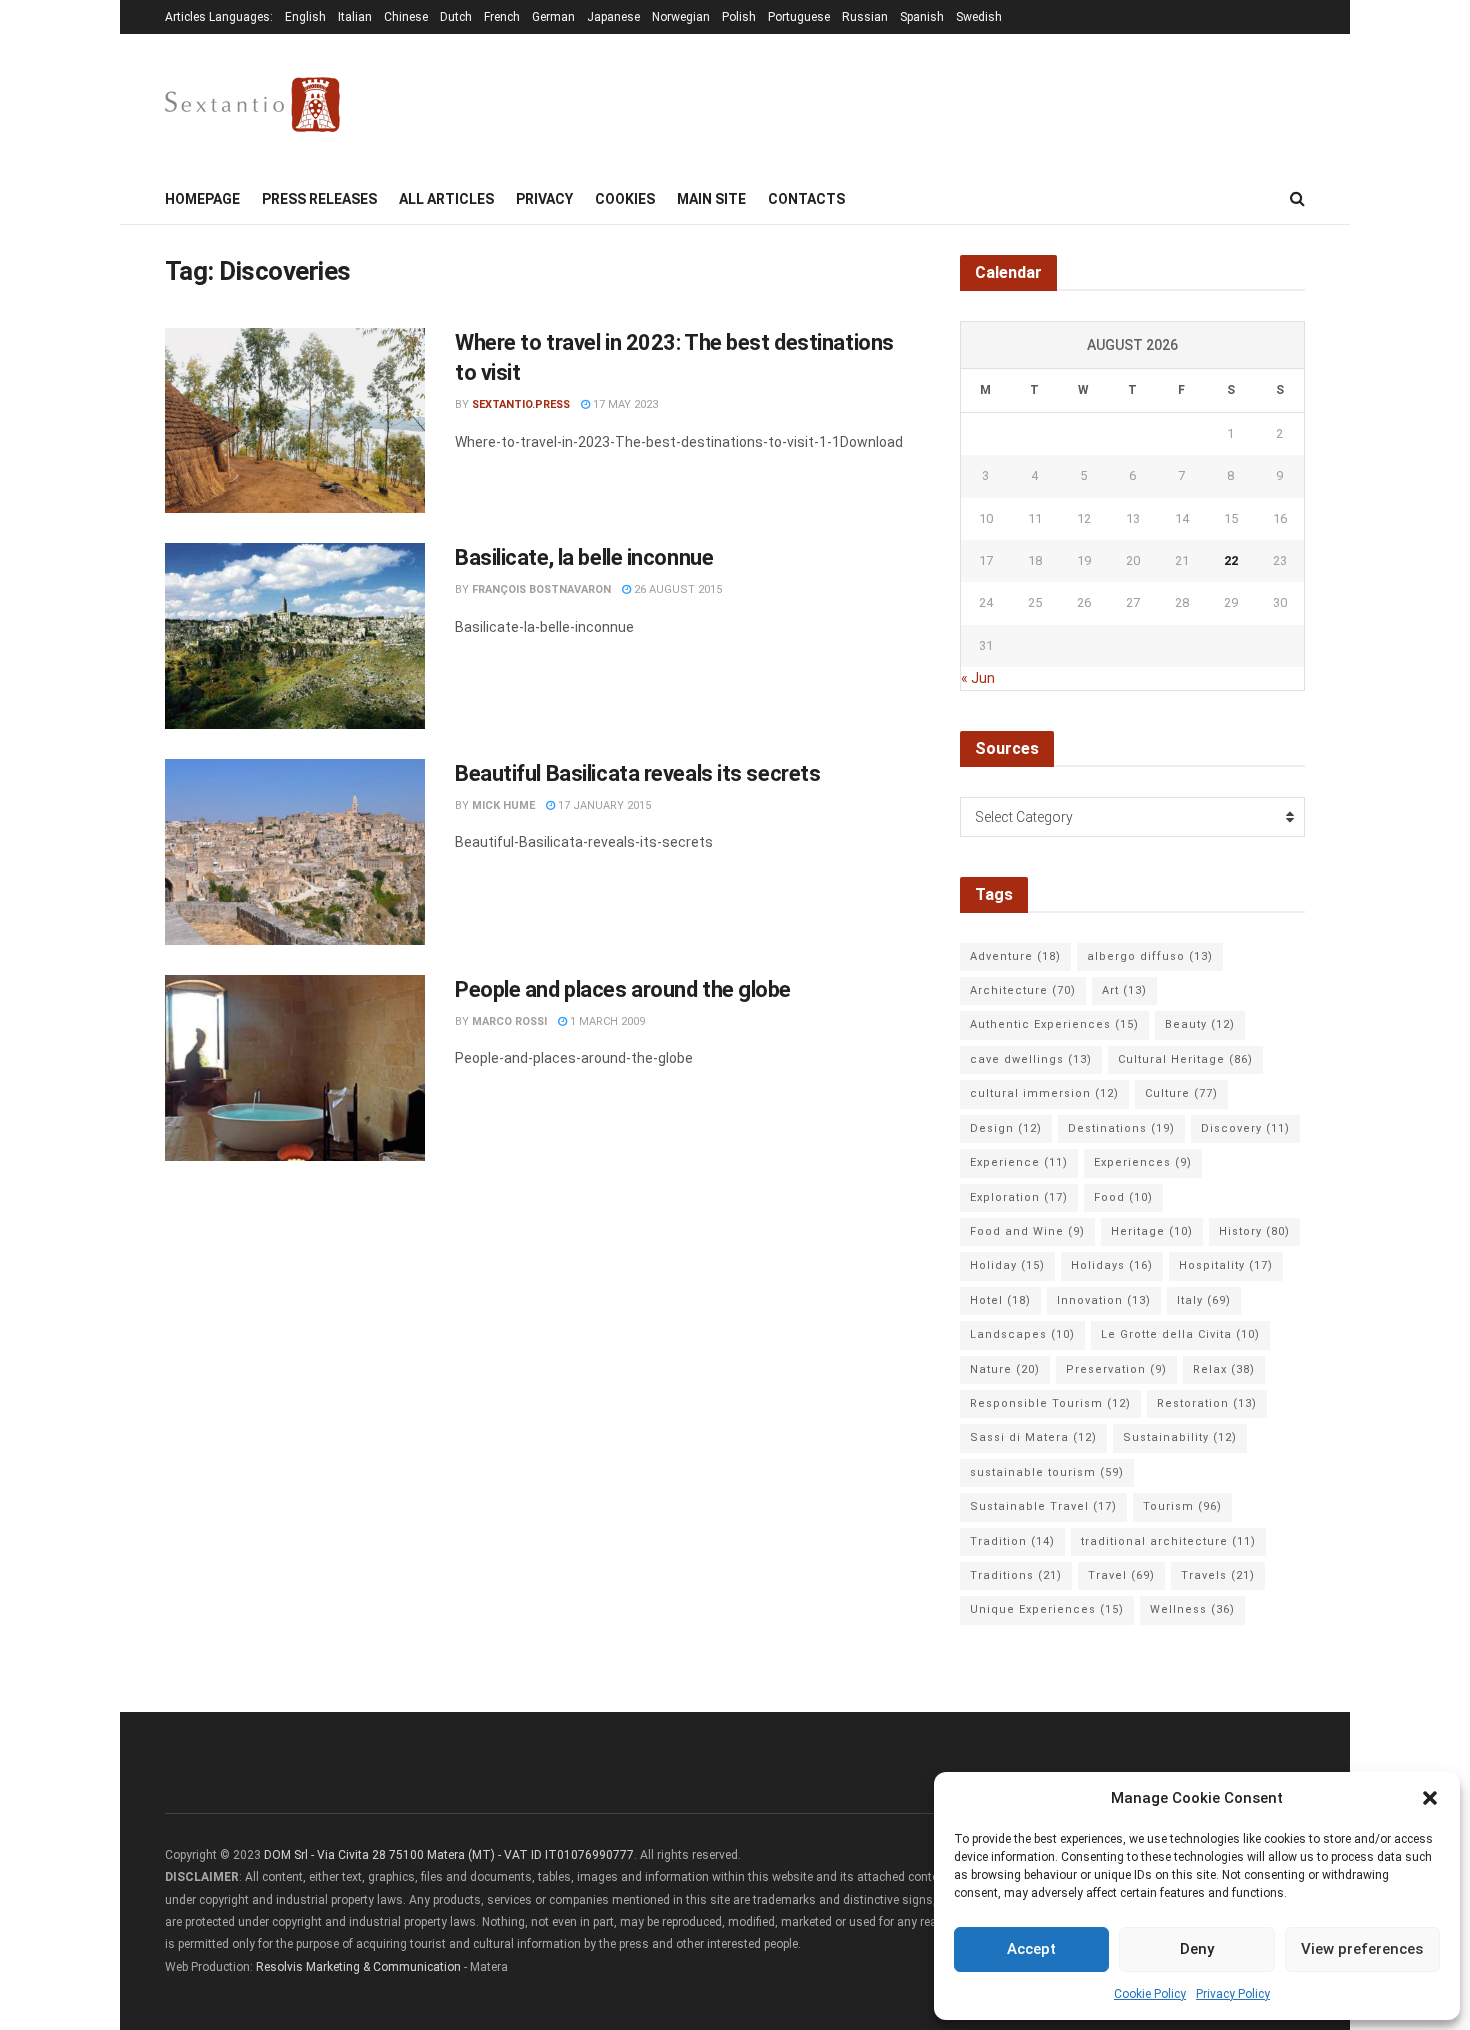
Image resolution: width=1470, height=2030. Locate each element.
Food (1123, 1197)
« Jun (978, 678)
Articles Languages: (219, 17)
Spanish (922, 17)
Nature (1005, 1369)
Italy (1204, 1300)
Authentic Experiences (1054, 1024)
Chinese (406, 17)
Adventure (1015, 956)
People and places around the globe (623, 989)
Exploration (1019, 1197)
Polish (739, 17)
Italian (355, 17)
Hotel (1000, 1300)
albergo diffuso (1150, 956)
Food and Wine (1027, 1231)
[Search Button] (1297, 199)
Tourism (1182, 1506)
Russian (865, 17)
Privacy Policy (1233, 1994)
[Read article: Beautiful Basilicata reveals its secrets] (295, 852)
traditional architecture (1168, 1541)
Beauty (1200, 1024)
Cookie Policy (1150, 1994)
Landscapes (1022, 1334)
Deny (1197, 1949)
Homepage (202, 199)
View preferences (1362, 1949)
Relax (1224, 1369)
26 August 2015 (676, 589)
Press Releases (319, 199)
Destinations (1121, 1128)
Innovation (1104, 1300)
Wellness (1192, 1609)
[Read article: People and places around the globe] (295, 1068)
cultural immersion (1044, 1093)
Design (1006, 1128)
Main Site (711, 199)
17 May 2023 (624, 404)
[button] (1430, 1798)
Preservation (1116, 1369)
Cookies (625, 199)
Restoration (1207, 1403)
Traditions (1016, 1575)
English (305, 17)
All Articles (446, 199)
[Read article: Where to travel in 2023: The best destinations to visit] (295, 421)
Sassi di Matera (1033, 1437)
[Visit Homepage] (252, 104)
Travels (1218, 1575)
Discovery (1245, 1128)
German (553, 17)
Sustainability (1180, 1437)
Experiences (1143, 1162)
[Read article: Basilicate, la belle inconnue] (295, 636)
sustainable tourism (1047, 1472)
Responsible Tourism (1050, 1403)
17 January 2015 (603, 805)
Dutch (456, 17)
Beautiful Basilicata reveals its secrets (637, 773)
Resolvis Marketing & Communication (358, 1967)
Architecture (1023, 990)
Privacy (544, 199)
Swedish (979, 17)
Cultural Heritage (1185, 1059)
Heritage (1152, 1231)
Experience (1019, 1162)
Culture (1181, 1093)
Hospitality (1226, 1265)
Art (1124, 990)
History (1254, 1231)
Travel (1121, 1575)
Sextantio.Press (521, 404)
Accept (1031, 1949)
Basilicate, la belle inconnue (584, 557)
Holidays (1112, 1265)
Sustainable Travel (1043, 1506)
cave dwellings (1031, 1059)
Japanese (613, 17)
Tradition (1012, 1541)
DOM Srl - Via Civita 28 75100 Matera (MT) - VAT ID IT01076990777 (449, 1855)
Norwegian (681, 17)
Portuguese (799, 17)
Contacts (806, 199)
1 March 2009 (606, 1021)
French (502, 17)
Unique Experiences (1047, 1609)
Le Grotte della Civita (1180, 1334)
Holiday (1007, 1265)
